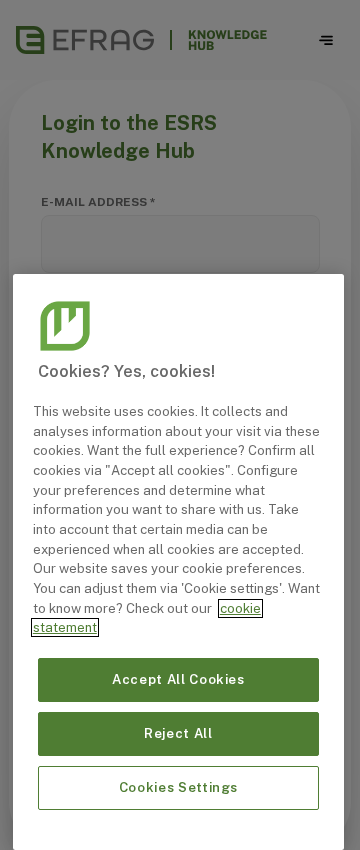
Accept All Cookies (178, 679)
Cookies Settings (179, 787)
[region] (178, 562)
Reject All (178, 733)
